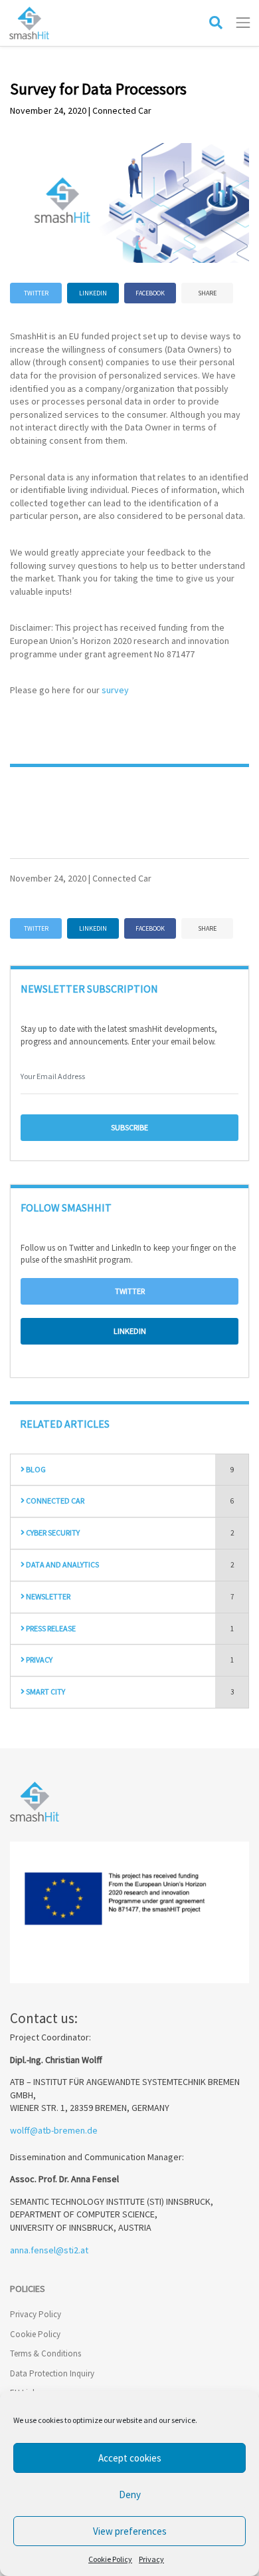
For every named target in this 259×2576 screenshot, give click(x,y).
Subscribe (129, 1127)
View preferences (130, 2531)
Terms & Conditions (45, 2353)
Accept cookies (130, 2458)
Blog (35, 1469)
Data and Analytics (62, 1564)
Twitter (36, 293)
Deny (130, 2495)
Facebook (150, 293)
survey (115, 690)
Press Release (50, 1628)
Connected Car (54, 1501)
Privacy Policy (36, 2314)
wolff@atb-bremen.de (54, 2130)
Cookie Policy (110, 2559)
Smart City (45, 1691)
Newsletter (47, 1596)
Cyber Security (52, 1532)
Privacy (151, 2559)
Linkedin (93, 293)
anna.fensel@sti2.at (49, 2250)
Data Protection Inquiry (52, 2373)
